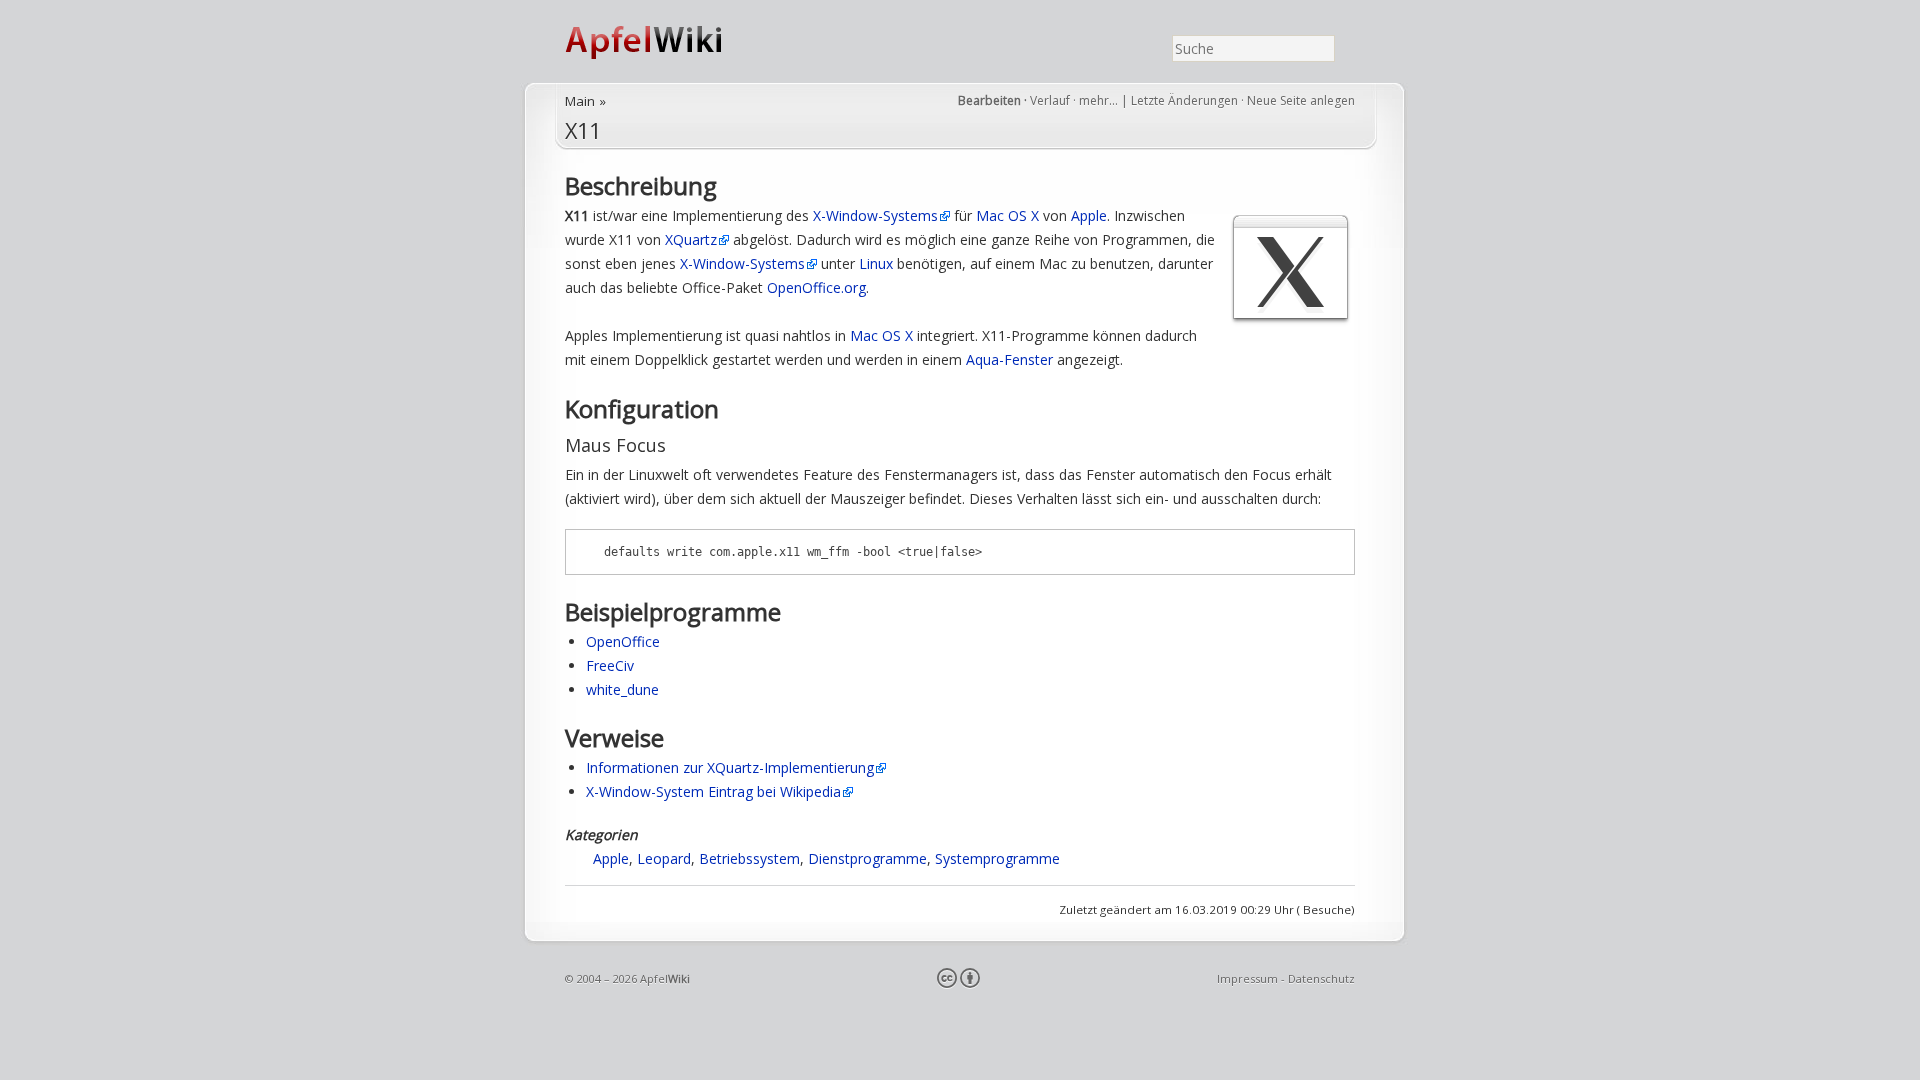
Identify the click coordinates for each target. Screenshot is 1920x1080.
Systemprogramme (997, 858)
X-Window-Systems (875, 215)
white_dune (622, 689)
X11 (583, 130)
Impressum (1247, 978)
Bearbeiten (989, 100)
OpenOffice (623, 641)
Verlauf (1050, 100)
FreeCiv (610, 665)
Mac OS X (1007, 215)
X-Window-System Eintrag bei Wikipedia (713, 791)
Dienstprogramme (867, 858)
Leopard (664, 858)
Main (580, 101)
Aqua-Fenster (1009, 359)
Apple (1089, 215)
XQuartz (691, 239)
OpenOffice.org (816, 287)
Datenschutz (1321, 978)
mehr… (1100, 100)
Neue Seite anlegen (1301, 100)
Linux (876, 263)
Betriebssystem (749, 858)
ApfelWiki (665, 41)
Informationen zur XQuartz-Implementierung (730, 767)
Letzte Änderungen (1184, 100)
